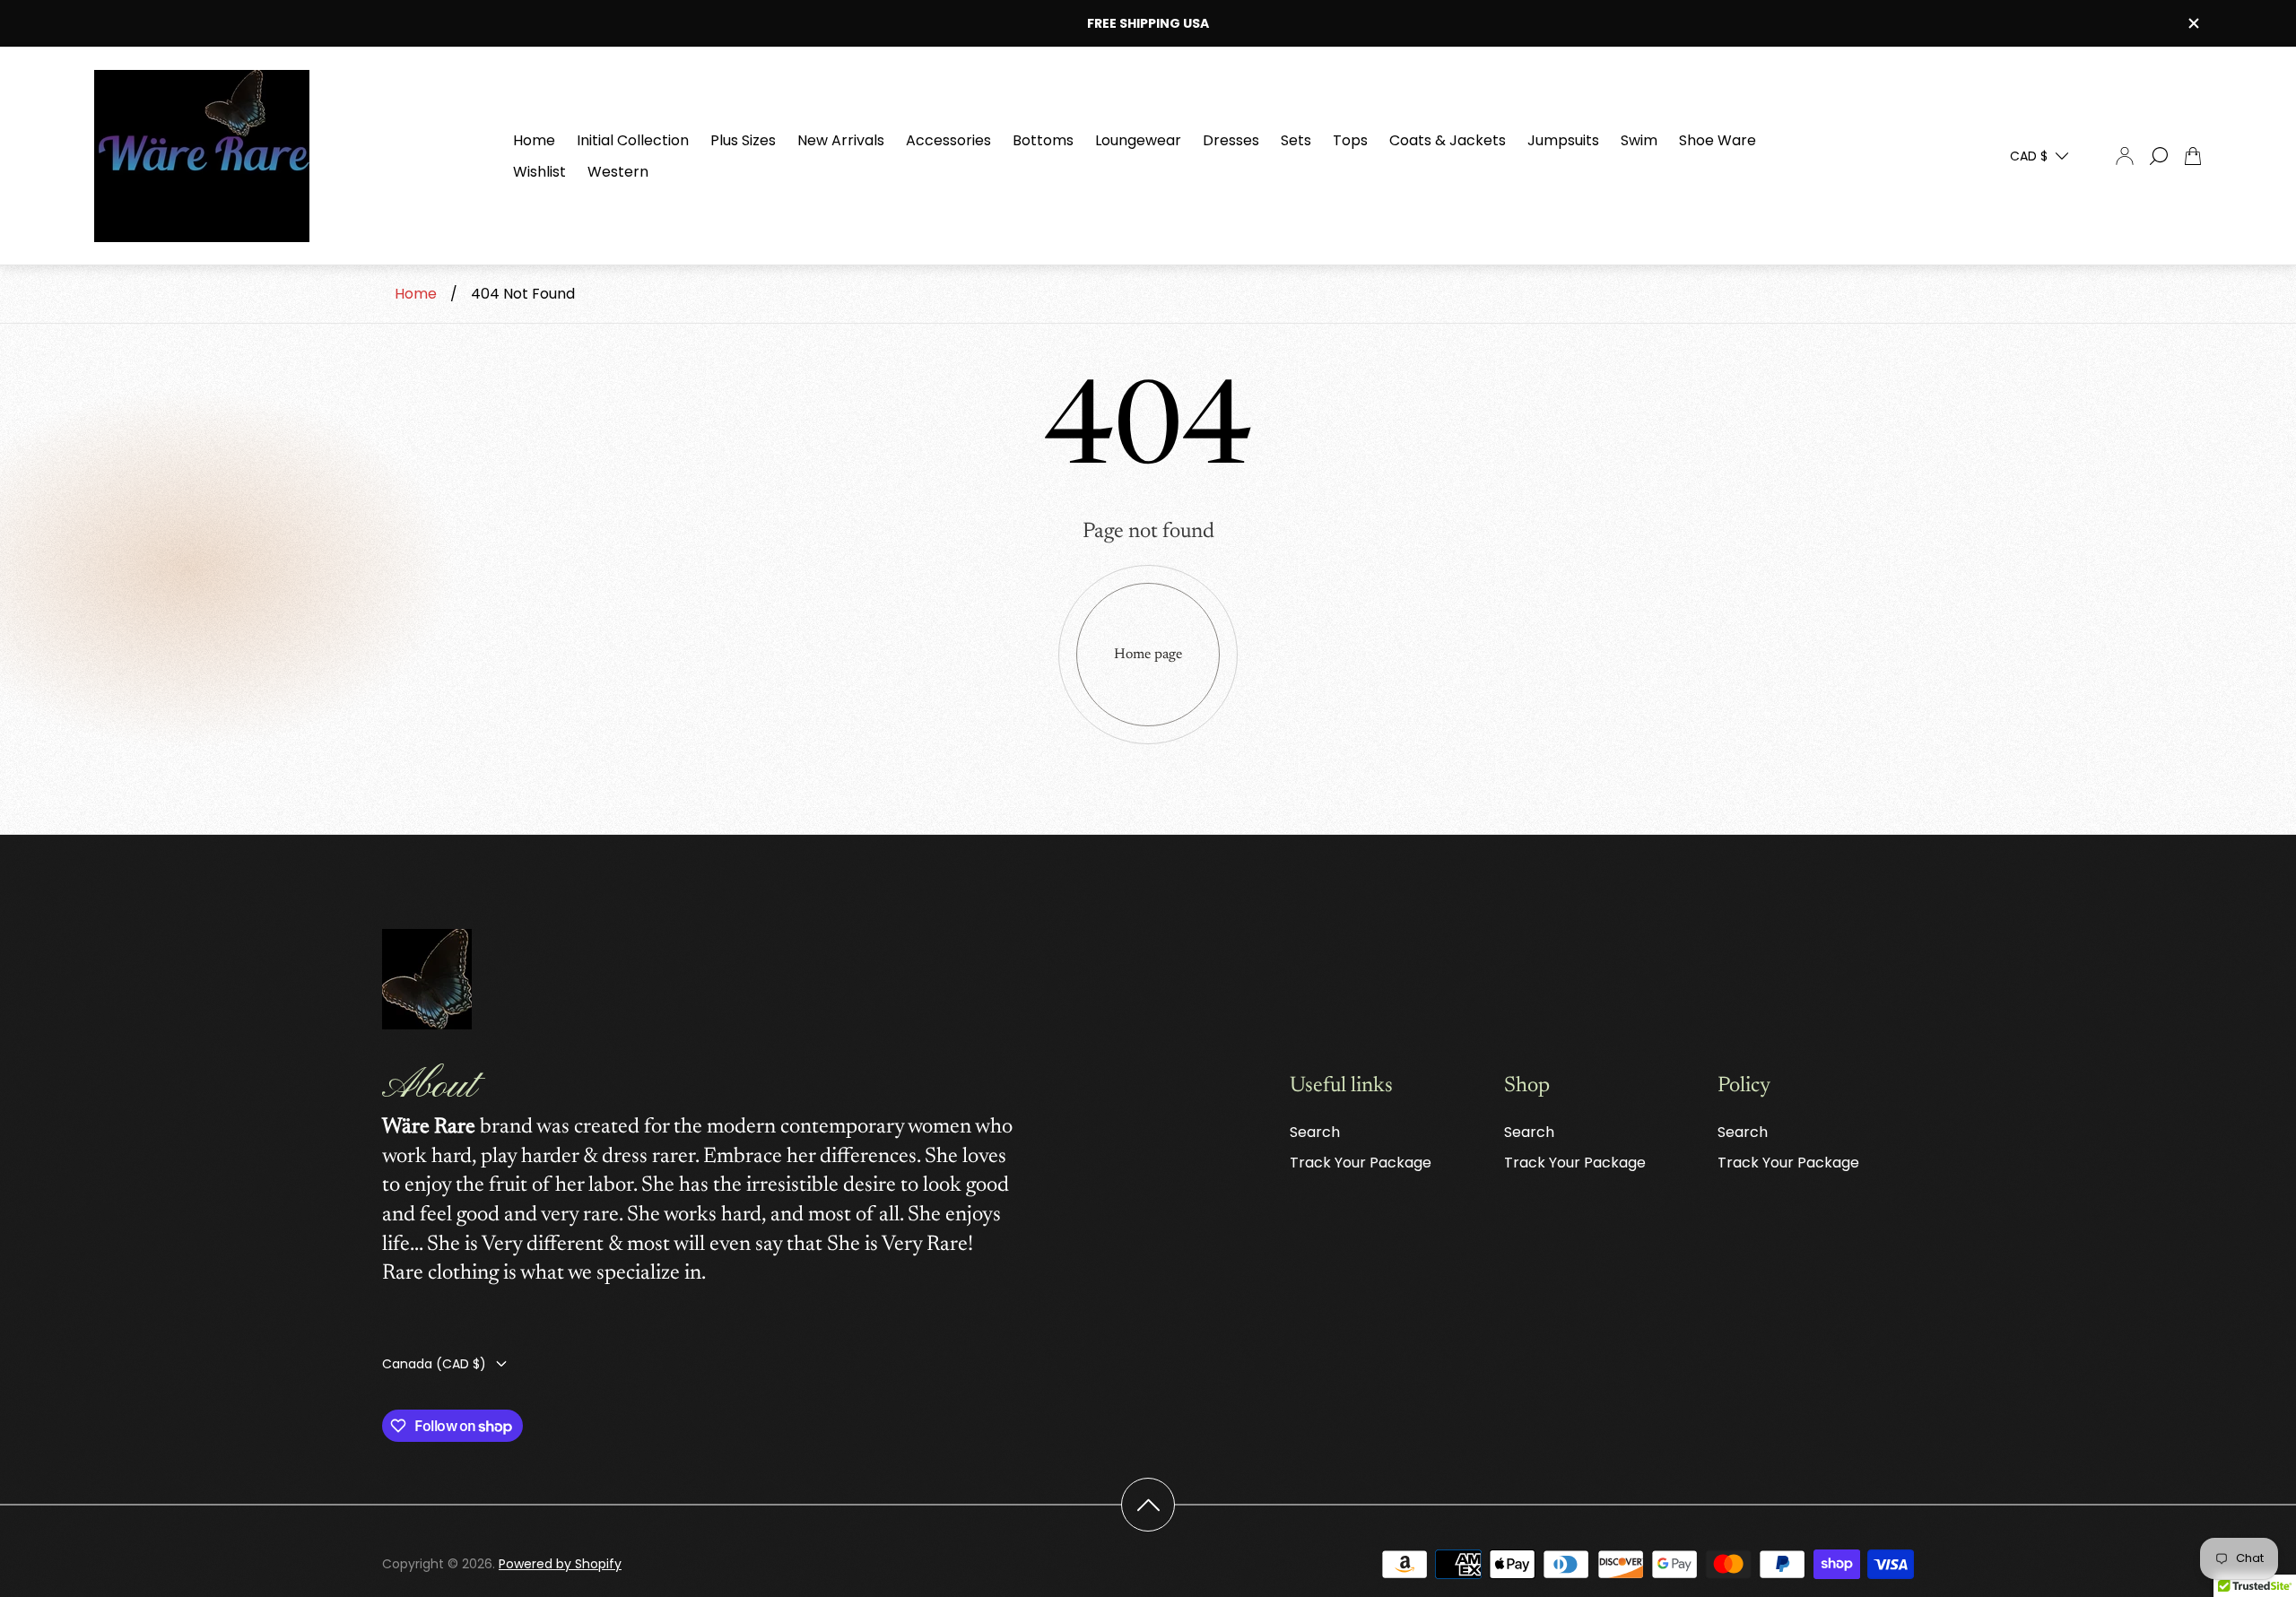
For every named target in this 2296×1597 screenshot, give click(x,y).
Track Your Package (1361, 1163)
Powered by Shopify (560, 1564)
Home (416, 294)
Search (1315, 1132)
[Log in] (2125, 156)
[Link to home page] (427, 981)
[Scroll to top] (1148, 1505)
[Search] (2159, 156)
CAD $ (2029, 156)
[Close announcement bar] (2193, 23)
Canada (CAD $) (434, 1364)
